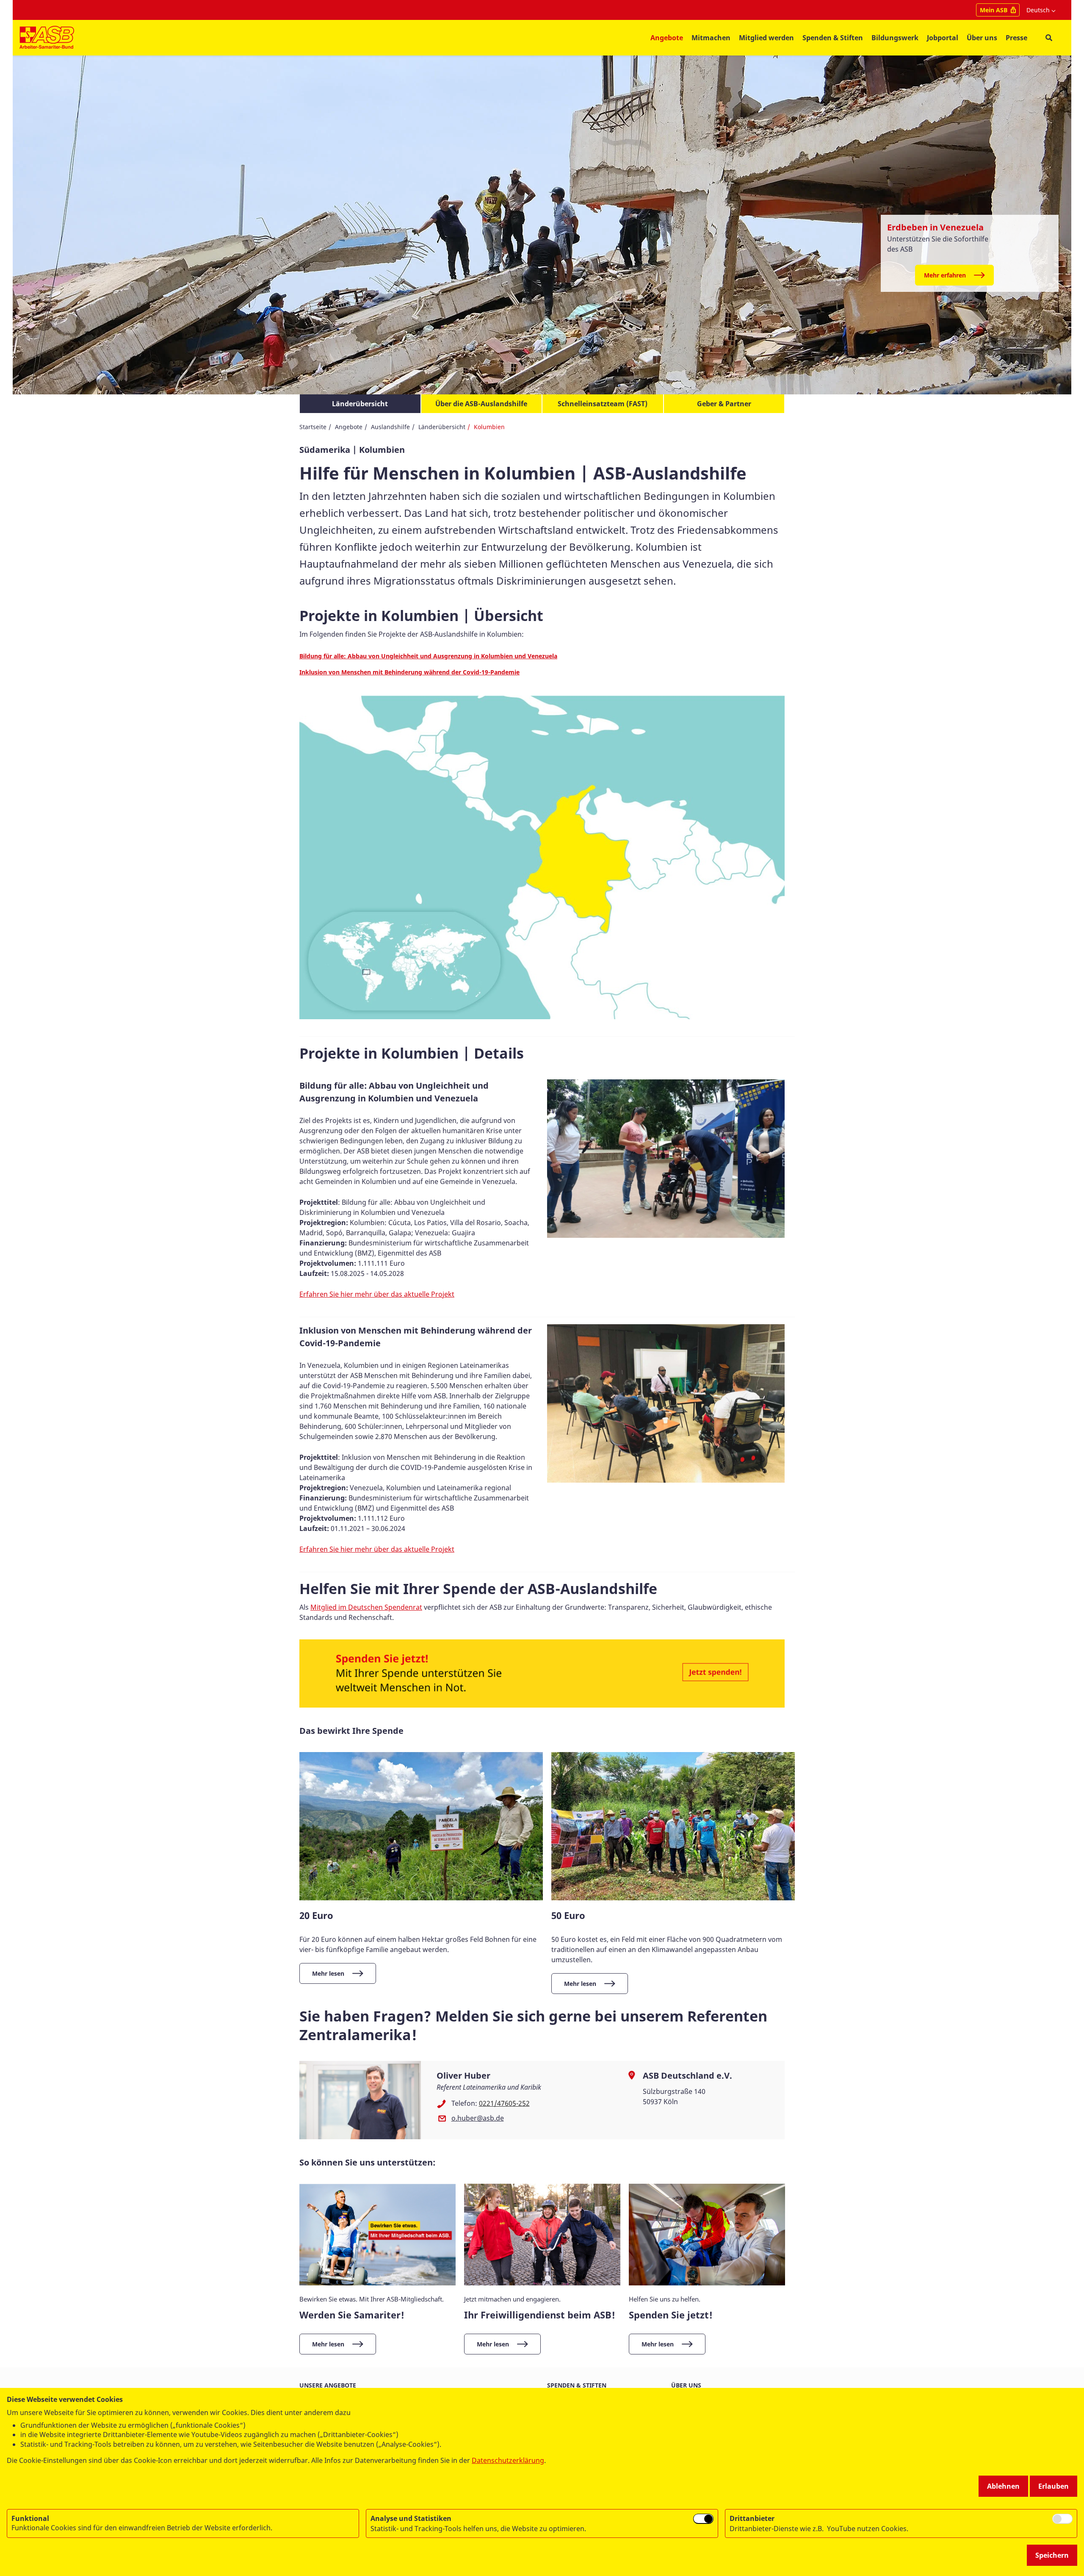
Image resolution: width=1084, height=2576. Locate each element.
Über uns (686, 2385)
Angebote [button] (667, 38)
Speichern (1052, 2555)
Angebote (349, 427)
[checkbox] (703, 2519)
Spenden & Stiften (833, 38)
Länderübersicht (360, 404)
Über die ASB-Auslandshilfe (481, 404)
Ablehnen (1003, 2486)
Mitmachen (711, 38)
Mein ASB (994, 10)
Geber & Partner (724, 404)
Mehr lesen (328, 1973)
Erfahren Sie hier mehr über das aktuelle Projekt (377, 1294)
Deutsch (1038, 10)
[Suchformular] (1049, 38)
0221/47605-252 (504, 2103)
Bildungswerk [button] (895, 38)
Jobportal (943, 38)
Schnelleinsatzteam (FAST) (603, 404)
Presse (1016, 38)
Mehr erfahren (945, 275)
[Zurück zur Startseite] (47, 38)
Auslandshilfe (390, 427)
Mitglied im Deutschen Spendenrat (366, 1607)
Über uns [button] (982, 38)
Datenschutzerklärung (508, 2460)
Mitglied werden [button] (766, 38)
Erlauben (1054, 2486)
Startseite (313, 427)
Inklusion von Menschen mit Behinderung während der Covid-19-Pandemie (409, 672)
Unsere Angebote (328, 2385)
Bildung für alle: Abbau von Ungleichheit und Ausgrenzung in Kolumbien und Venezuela (428, 656)
